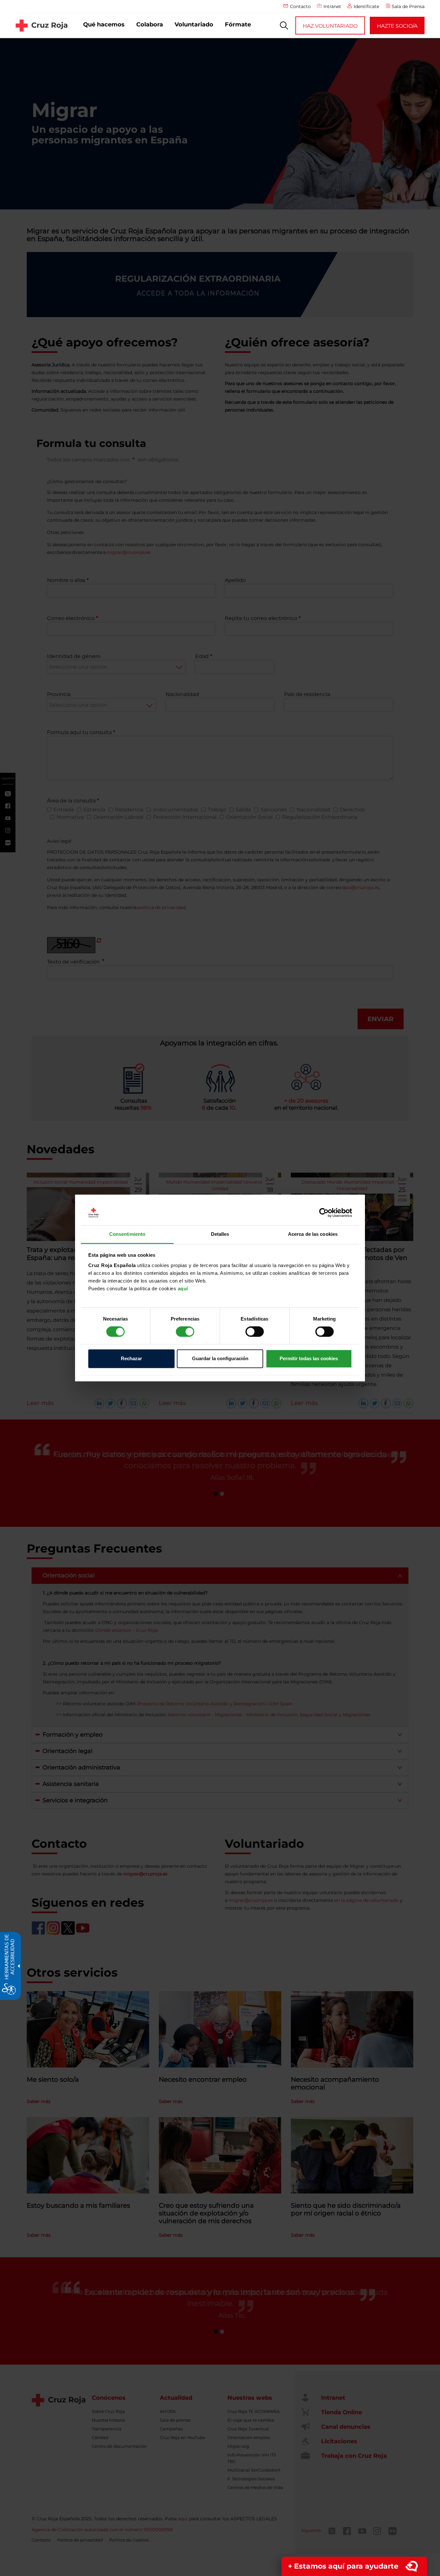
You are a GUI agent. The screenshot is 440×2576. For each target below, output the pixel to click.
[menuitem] (104, 25)
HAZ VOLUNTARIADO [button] (330, 26)
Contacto (300, 6)
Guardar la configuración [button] (220, 1358)
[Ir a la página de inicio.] (42, 25)
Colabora (150, 24)
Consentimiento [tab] (127, 1234)
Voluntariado (194, 24)
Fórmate (238, 24)
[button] (284, 25)
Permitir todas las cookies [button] (309, 1358)
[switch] (185, 1332)
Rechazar (131, 1358)
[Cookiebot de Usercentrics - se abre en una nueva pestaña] (324, 1213)
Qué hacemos (104, 24)
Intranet (332, 6)
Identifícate (366, 6)
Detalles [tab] (220, 1234)
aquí (183, 1288)
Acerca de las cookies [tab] (313, 1234)
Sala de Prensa (408, 6)
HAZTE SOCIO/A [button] (397, 26)
